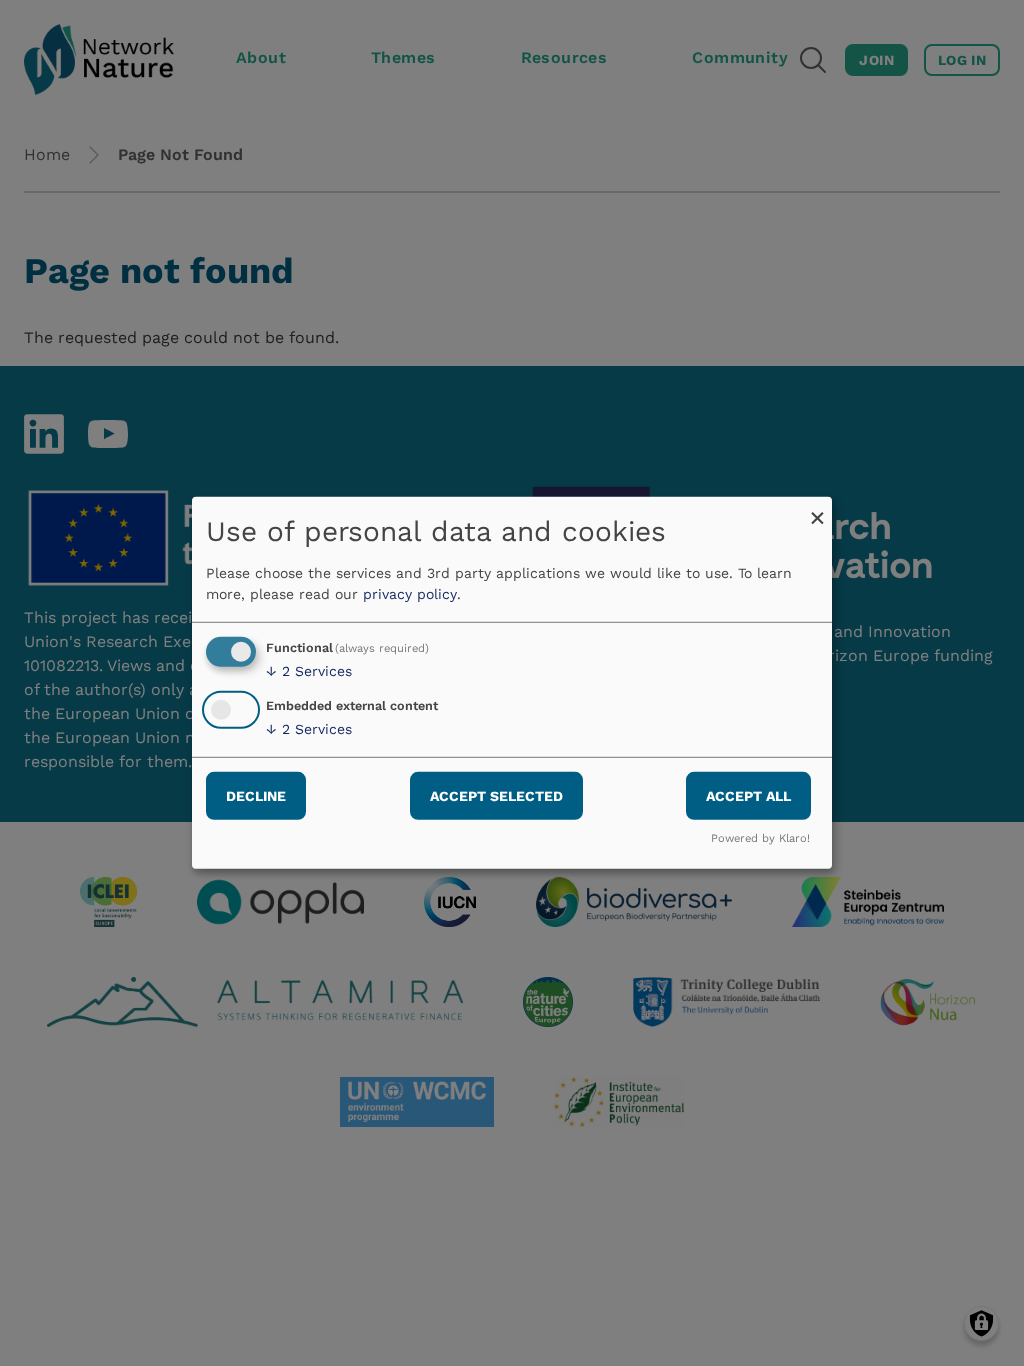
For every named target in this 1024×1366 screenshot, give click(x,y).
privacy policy (410, 594)
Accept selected (496, 795)
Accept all (748, 795)
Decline (256, 795)
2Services (309, 671)
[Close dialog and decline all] (817, 509)
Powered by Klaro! (760, 838)
